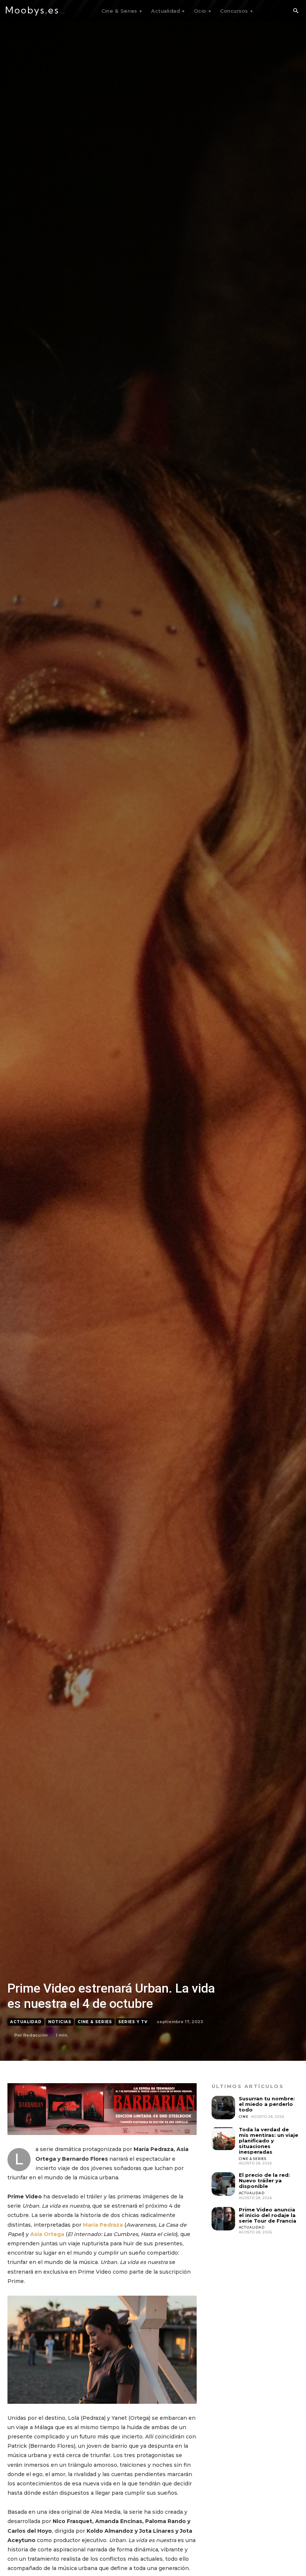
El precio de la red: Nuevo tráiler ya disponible (264, 2180)
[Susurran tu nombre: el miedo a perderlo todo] (223, 2108)
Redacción (35, 2035)
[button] (296, 11)
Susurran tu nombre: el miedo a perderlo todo (267, 2104)
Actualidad (26, 2022)
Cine (244, 2117)
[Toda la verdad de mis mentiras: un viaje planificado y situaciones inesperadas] (223, 2139)
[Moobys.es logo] (35, 11)
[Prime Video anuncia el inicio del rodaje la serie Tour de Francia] (223, 2219)
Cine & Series (95, 2022)
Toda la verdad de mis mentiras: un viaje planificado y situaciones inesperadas (268, 2141)
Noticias (60, 2022)
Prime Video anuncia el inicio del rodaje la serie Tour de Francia (268, 2215)
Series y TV (133, 2022)
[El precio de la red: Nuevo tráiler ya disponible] (223, 2184)
